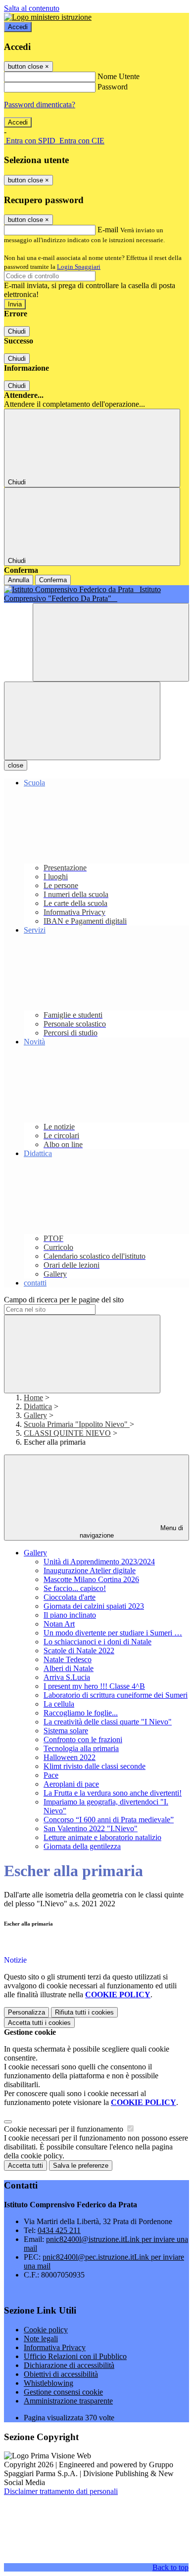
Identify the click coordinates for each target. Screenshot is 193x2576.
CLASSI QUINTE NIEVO (67, 1433)
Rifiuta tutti (84, 2012)
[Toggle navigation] (82, 721)
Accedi (18, 27)
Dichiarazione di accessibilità (69, 2365)
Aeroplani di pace (71, 1784)
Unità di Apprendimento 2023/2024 (99, 1562)
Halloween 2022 (70, 1757)
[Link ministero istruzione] (48, 17)
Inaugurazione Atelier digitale (90, 1570)
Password (113, 87)
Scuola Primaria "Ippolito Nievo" (77, 1424)
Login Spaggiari (79, 267)
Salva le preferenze (81, 2166)
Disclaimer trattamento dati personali (61, 2491)
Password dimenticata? (40, 105)
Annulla (19, 580)
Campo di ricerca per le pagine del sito (64, 1300)
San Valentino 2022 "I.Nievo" (91, 1828)
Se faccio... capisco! (75, 1588)
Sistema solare (66, 1731)
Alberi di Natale (69, 1668)
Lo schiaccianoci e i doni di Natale (97, 1642)
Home (33, 1397)
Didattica (38, 1406)
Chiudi (17, 331)
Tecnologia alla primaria (81, 1748)
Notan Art (59, 1624)
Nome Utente (119, 76)
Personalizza (26, 2012)
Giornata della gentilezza (82, 1846)
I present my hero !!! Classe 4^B (94, 1686)
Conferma (53, 580)
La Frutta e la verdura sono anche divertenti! (113, 1793)
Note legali (41, 2339)
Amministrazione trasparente (68, 2401)
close (16, 765)
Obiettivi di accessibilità (61, 2374)
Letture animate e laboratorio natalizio (102, 1837)
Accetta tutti (39, 2023)
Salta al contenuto (32, 8)
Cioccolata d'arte (70, 1597)
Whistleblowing (48, 2383)
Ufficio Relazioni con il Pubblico (75, 2356)
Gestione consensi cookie (63, 2392)
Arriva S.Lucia (67, 1677)
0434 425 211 (59, 2230)
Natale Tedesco (68, 1659)
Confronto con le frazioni (83, 1739)
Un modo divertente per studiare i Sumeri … (113, 1633)
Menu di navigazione (132, 1532)
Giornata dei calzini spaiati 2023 (94, 1606)
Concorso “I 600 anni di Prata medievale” (109, 1820)
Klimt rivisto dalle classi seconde (95, 1766)
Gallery (35, 1415)
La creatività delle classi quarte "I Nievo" (108, 1722)
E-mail (108, 230)
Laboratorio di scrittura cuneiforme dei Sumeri (116, 1695)
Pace (51, 1775)
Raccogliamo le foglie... (81, 1713)
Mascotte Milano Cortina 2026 (91, 1579)
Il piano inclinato (70, 1615)
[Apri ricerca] (111, 642)
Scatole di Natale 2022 (79, 1651)
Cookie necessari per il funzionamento (65, 2129)
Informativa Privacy (55, 2347)
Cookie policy (46, 2330)
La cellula (59, 1704)
